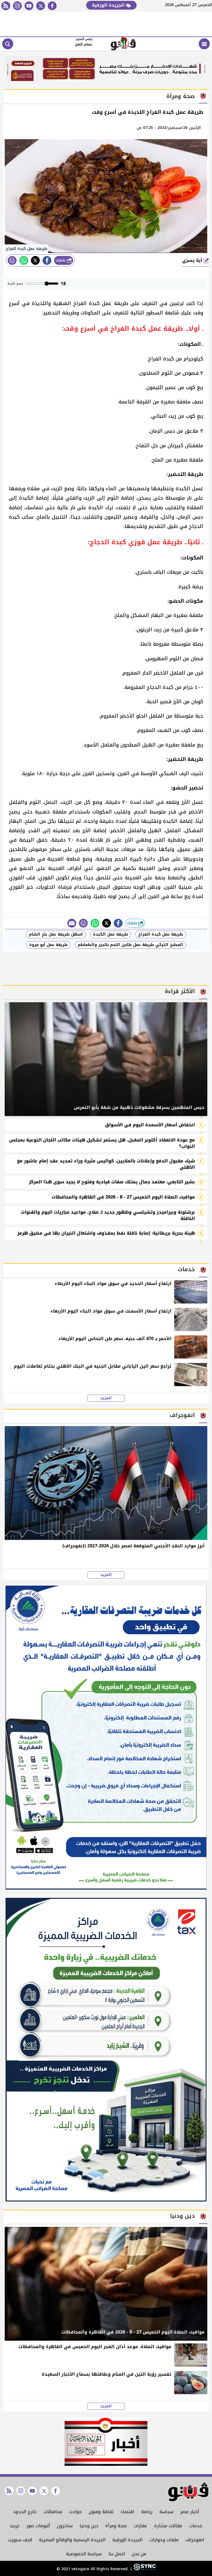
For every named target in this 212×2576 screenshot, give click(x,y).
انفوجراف (195, 2540)
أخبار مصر (190, 2512)
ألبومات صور (38, 2526)
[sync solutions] (144, 2569)
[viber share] (72, 923)
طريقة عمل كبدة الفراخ (161, 934)
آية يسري (193, 260)
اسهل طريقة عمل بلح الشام (56, 934)
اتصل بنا (117, 2554)
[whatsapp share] (24, 260)
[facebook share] (47, 260)
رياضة (147, 2512)
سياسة (166, 2512)
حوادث (75, 2512)
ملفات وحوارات (164, 2540)
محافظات (53, 2512)
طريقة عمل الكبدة (111, 934)
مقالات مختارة (168, 2526)
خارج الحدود (25, 2512)
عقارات (140, 2526)
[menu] (204, 44)
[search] (8, 44)
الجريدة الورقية (109, 5)
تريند (14, 2526)
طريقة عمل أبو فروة (48, 945)
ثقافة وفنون (101, 2512)
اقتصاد (127, 2512)
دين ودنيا (89, 2526)
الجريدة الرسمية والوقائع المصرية (72, 2540)
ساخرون (65, 2526)
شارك (61, 260)
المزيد (106, 1398)
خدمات (196, 2526)
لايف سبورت (20, 2540)
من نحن (139, 2554)
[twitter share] (35, 260)
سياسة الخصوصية (84, 2554)
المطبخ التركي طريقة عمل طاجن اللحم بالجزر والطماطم (130, 945)
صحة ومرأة (116, 2526)
